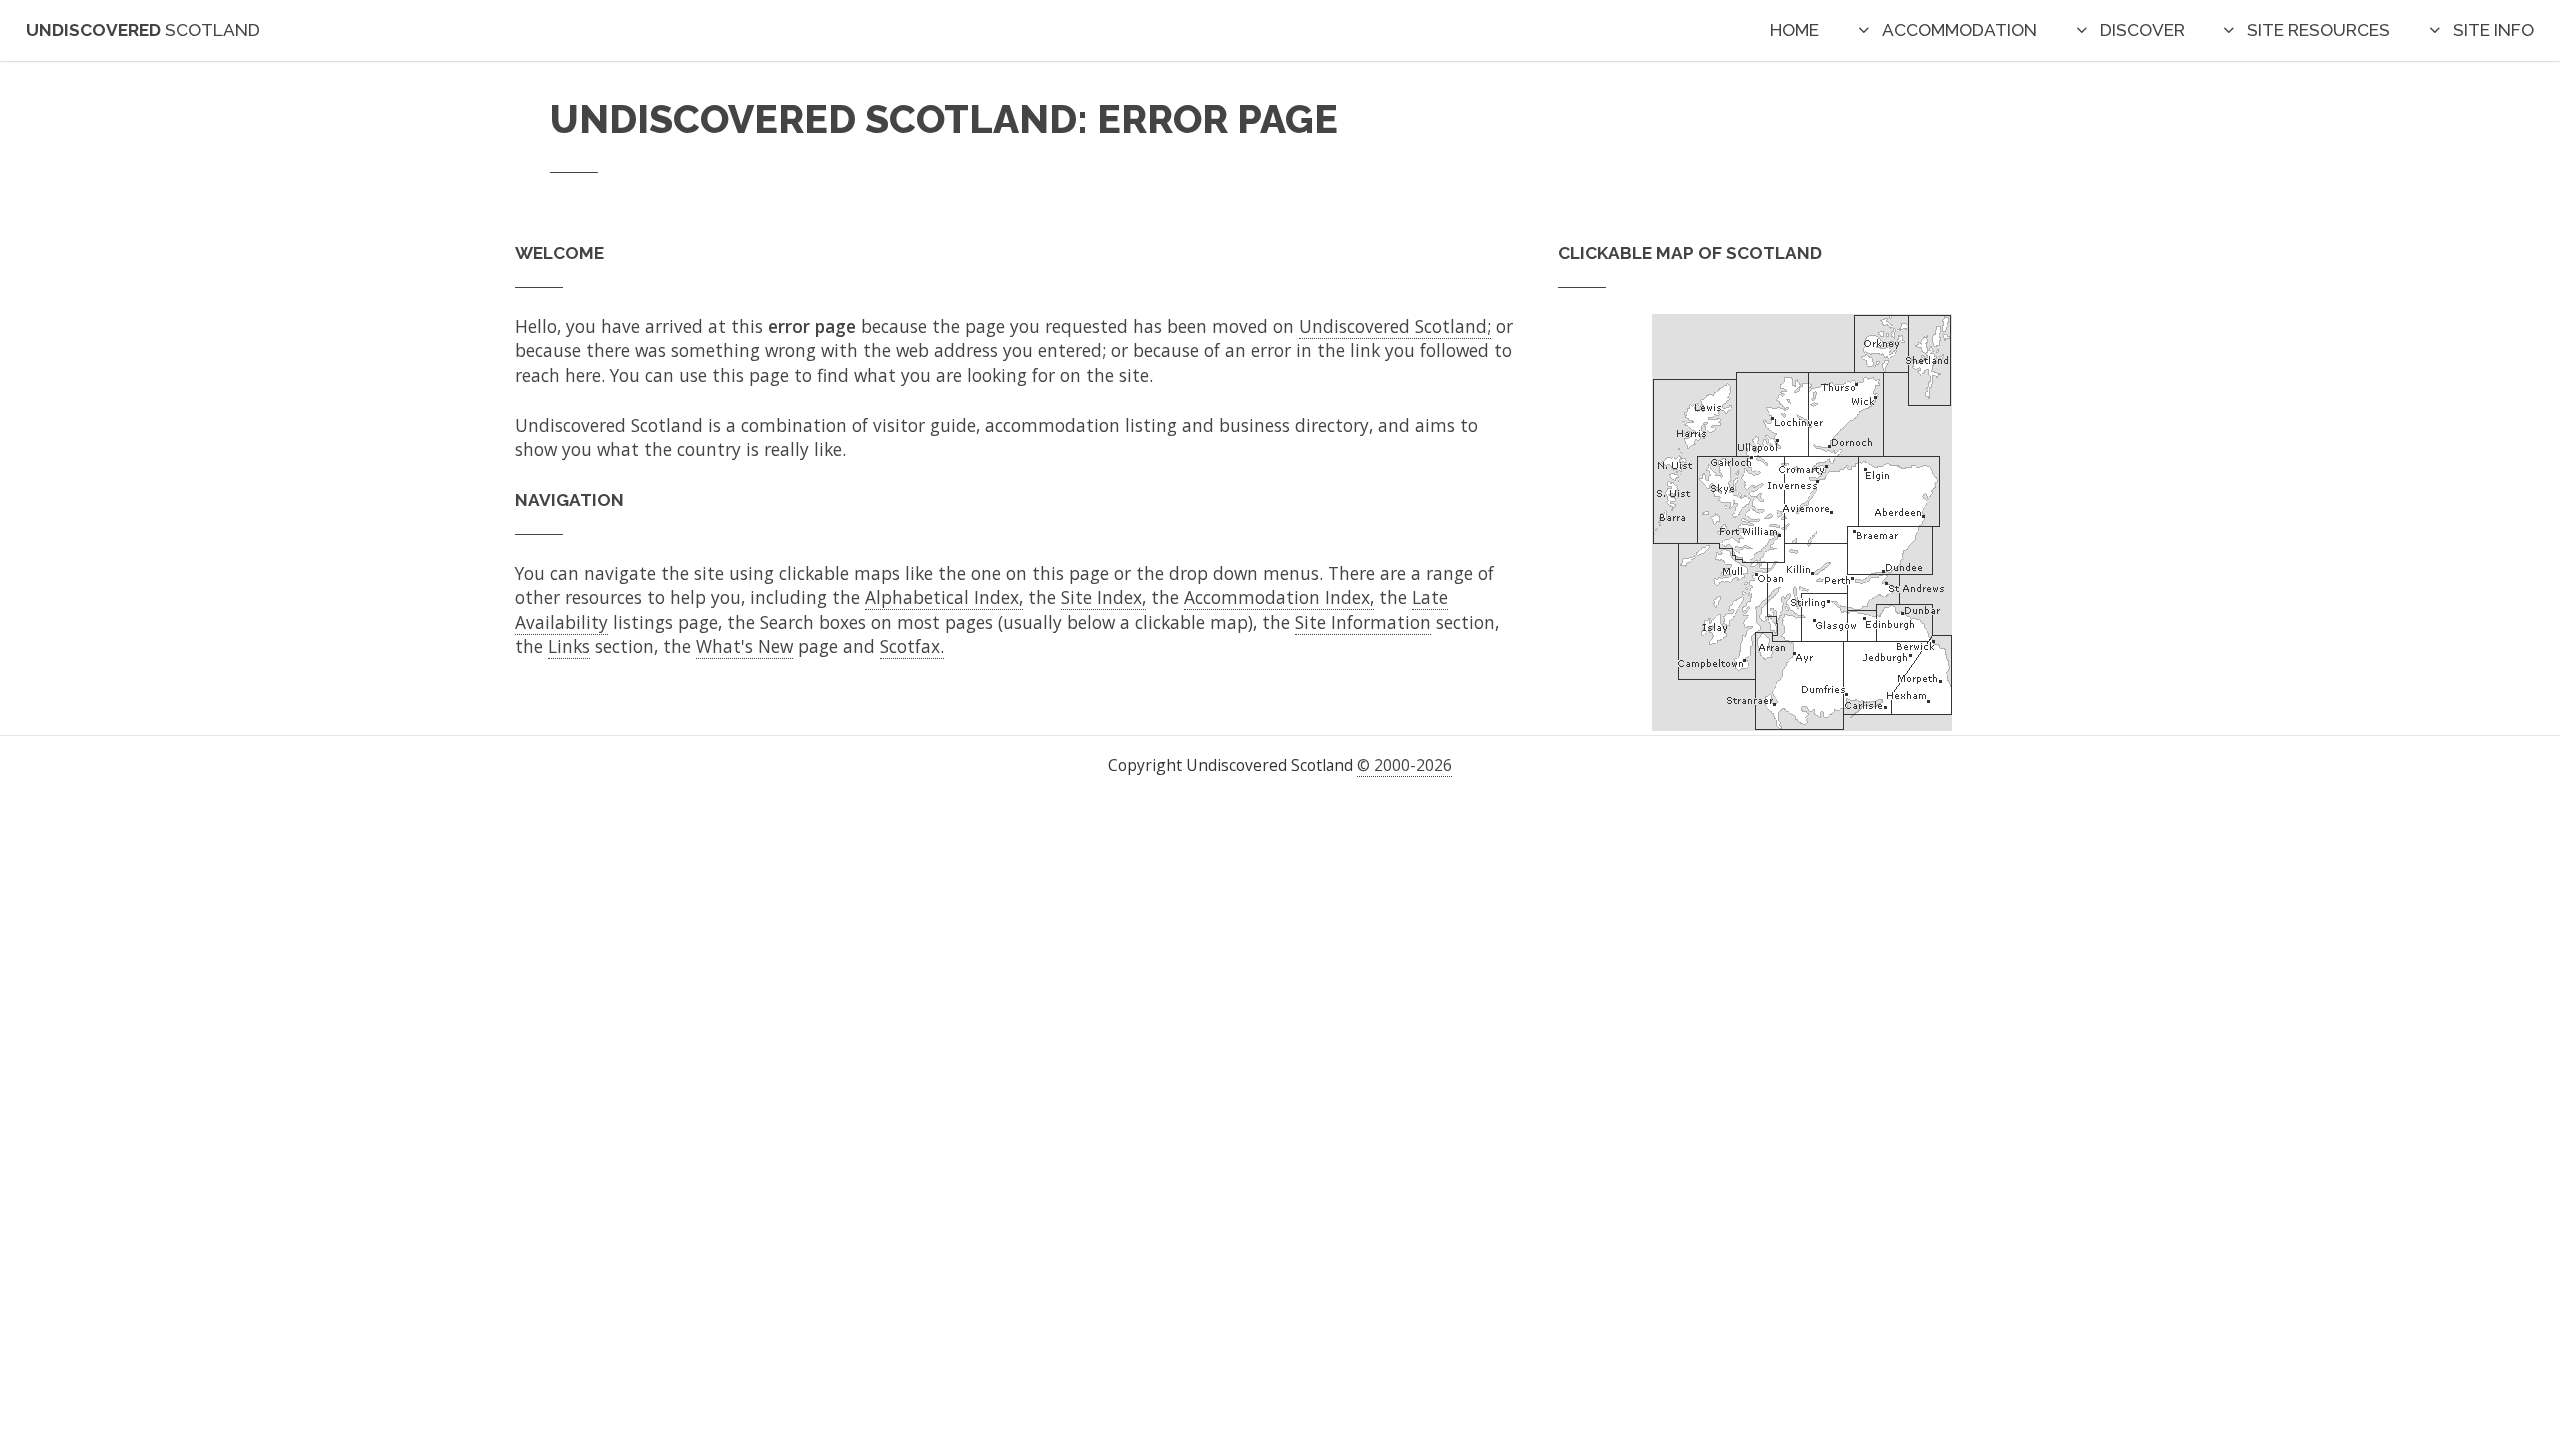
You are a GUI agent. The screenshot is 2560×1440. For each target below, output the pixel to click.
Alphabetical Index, (944, 597)
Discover (2142, 30)
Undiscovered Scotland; (1395, 326)
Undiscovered (143, 30)
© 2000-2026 (1404, 765)
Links (569, 646)
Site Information (1363, 622)
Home (1794, 30)
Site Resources (2318, 30)
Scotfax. (912, 646)
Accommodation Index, (1279, 597)
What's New (744, 646)
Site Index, (1103, 597)
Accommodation (1959, 30)
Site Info (2493, 30)
